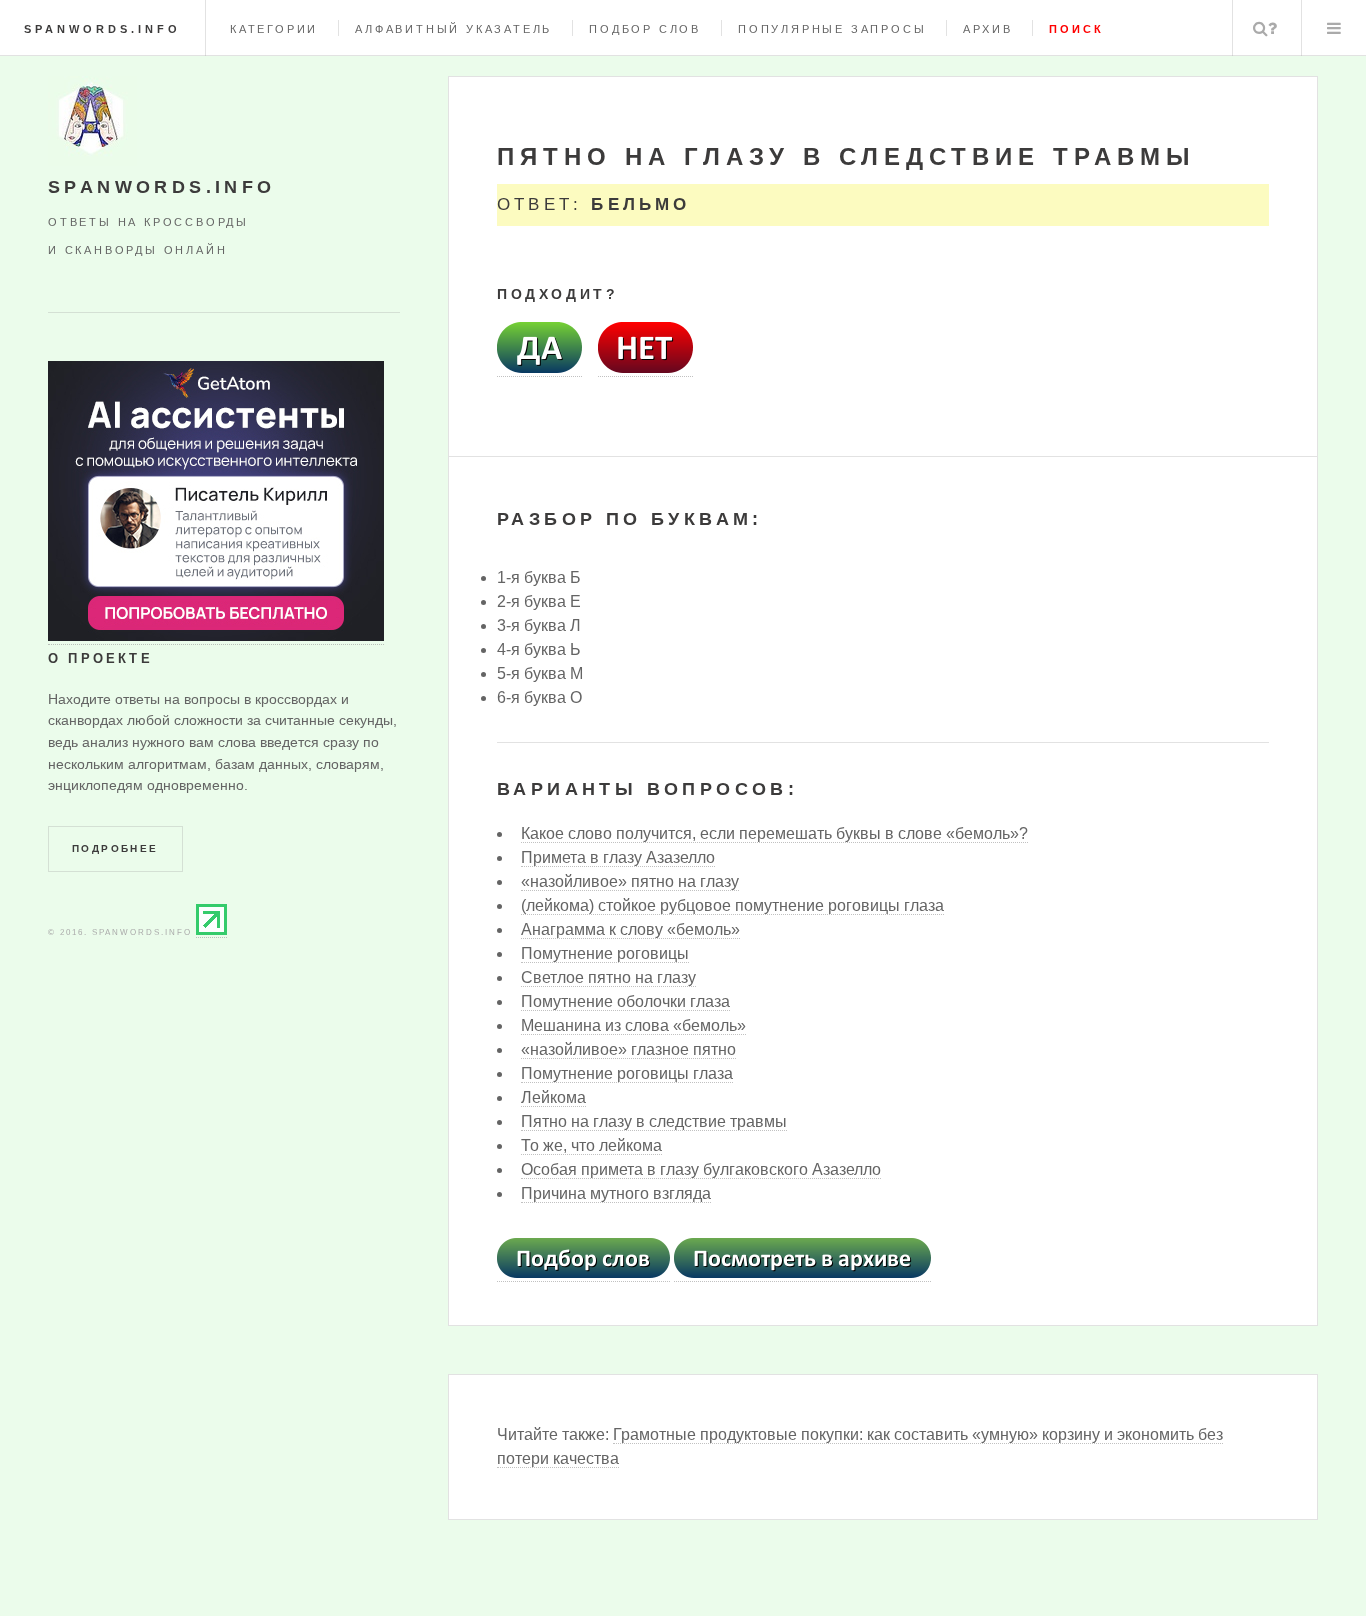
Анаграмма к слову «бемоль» (630, 929)
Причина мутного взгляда (616, 1193)
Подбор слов (645, 29)
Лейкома (553, 1097)
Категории (274, 29)
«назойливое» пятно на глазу (630, 881)
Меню (1334, 28)
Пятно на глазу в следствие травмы (654, 1121)
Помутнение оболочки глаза (625, 1001)
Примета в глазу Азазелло (618, 857)
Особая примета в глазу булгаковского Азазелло (701, 1169)
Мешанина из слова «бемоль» (633, 1025)
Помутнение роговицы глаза (627, 1073)
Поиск (1265, 28)
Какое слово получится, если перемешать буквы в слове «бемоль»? (774, 833)
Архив (987, 29)
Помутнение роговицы (605, 953)
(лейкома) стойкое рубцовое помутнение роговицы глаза (732, 905)
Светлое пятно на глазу (608, 977)
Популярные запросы (832, 29)
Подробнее (115, 848)
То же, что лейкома (591, 1145)
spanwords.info (102, 29)
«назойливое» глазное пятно (628, 1049)
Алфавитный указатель (453, 29)
